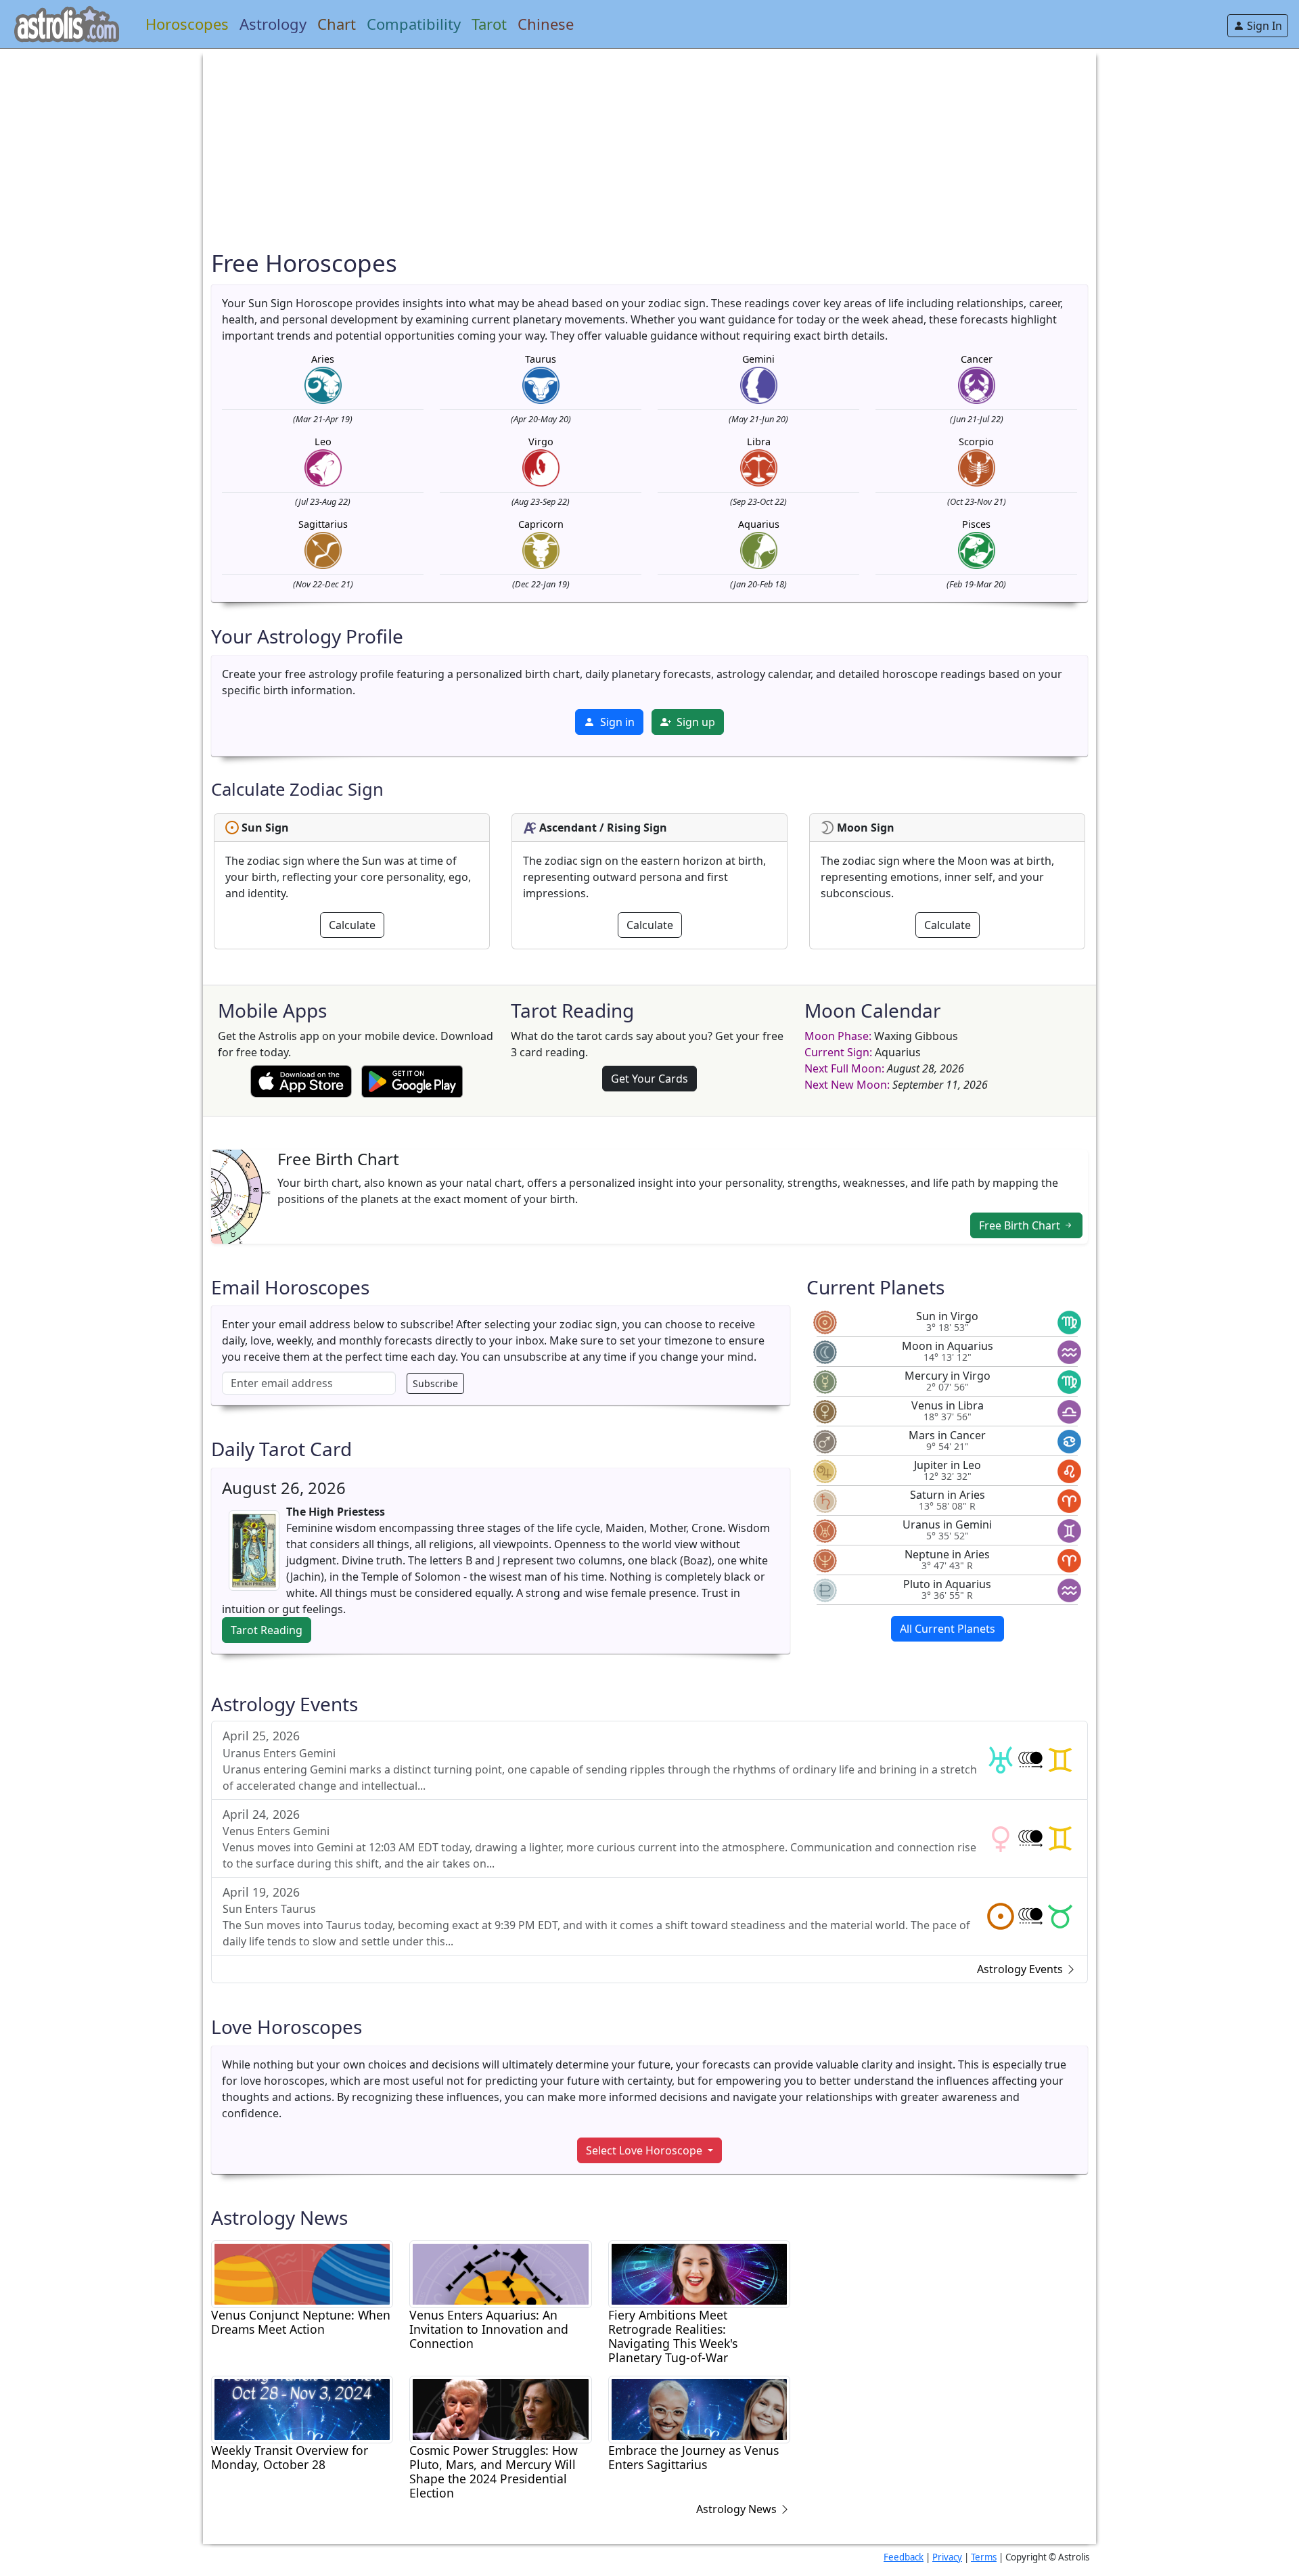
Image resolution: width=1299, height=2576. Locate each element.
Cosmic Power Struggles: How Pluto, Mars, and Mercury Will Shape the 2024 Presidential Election (494, 2472)
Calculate (352, 925)
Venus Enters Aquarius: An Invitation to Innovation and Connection (489, 2329)
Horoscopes (187, 24)
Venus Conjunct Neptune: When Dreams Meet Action (301, 2322)
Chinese (546, 24)
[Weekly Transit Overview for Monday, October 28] (302, 2408)
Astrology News (738, 2509)
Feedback (904, 2557)
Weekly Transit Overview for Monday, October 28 (290, 2458)
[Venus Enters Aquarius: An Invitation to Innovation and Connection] (500, 2273)
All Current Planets (948, 1629)
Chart (337, 24)
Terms (984, 2557)
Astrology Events (1021, 1969)
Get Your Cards (649, 1079)
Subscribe (435, 1383)
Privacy (947, 2557)
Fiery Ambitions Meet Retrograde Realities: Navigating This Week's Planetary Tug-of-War (673, 2336)
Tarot (489, 24)
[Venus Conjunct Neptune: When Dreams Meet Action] (302, 2273)
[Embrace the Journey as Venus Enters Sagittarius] (699, 2408)
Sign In (1263, 26)
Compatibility (414, 24)
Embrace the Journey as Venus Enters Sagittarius (693, 2458)
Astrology (273, 24)
